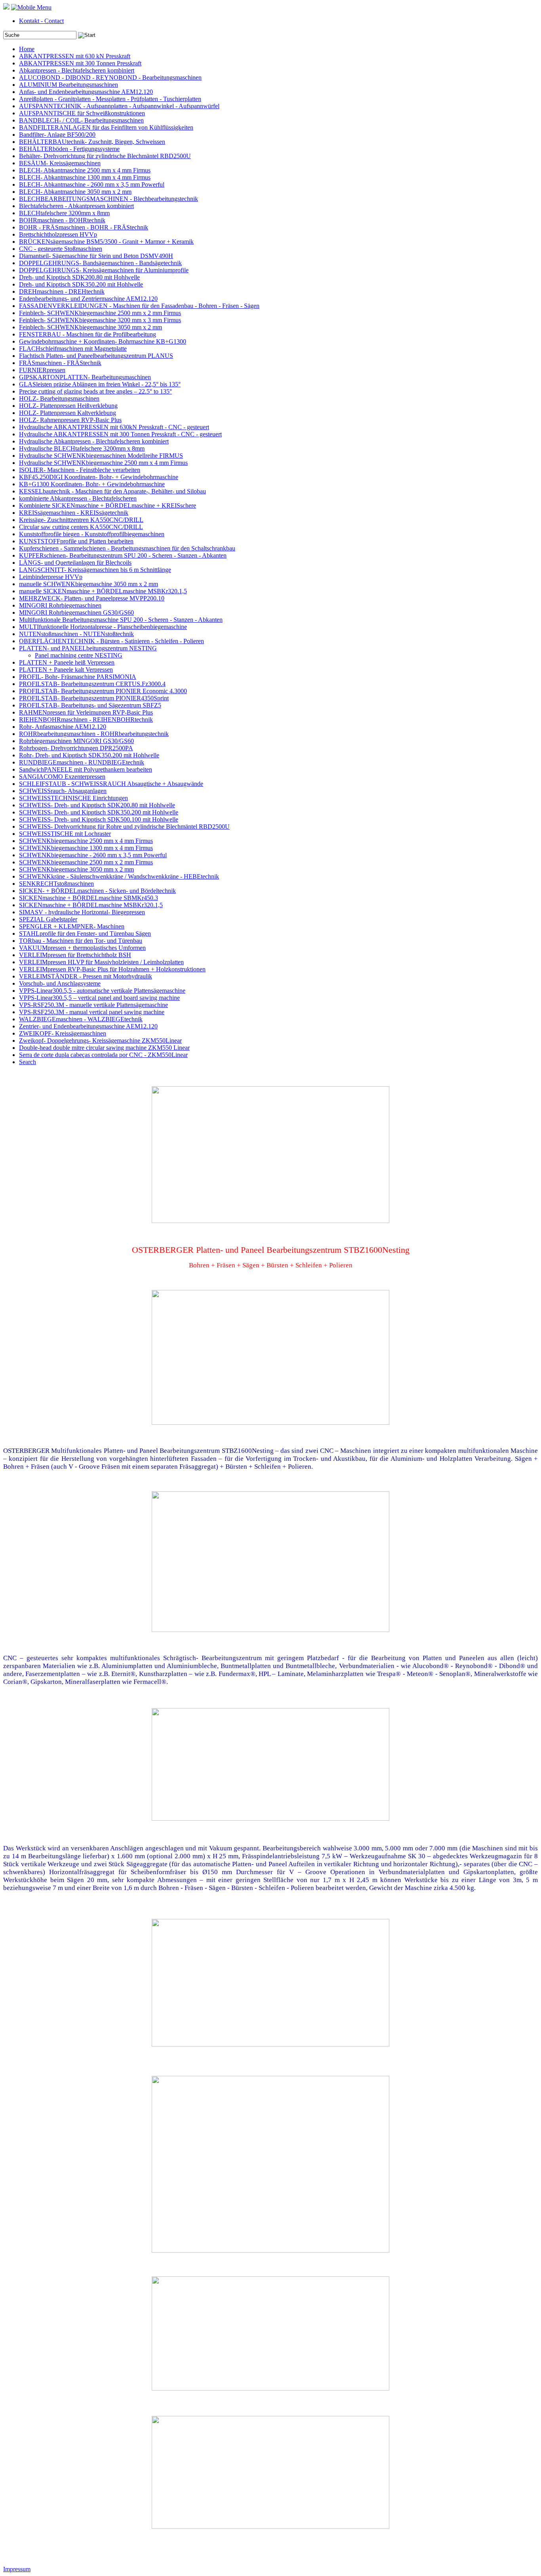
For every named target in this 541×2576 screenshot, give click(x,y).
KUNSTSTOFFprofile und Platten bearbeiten (76, 541)
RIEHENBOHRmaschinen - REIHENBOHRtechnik (86, 719)
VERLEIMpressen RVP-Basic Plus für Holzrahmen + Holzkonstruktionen (112, 969)
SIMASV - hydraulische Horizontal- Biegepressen (82, 912)
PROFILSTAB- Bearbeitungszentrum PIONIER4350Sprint (94, 698)
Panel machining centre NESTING (79, 655)
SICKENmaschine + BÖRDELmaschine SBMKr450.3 (89, 898)
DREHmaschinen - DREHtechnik (62, 291)
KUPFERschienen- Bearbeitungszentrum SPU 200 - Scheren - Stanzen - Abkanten (123, 555)
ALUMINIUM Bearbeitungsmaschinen (69, 85)
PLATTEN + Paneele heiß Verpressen (67, 662)
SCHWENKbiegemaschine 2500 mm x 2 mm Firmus (86, 862)
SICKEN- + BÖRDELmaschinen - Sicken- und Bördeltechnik (97, 891)
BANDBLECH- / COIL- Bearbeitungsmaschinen (81, 120)
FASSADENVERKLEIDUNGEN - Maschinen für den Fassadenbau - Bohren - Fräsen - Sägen (139, 306)
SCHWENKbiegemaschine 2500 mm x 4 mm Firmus (86, 841)
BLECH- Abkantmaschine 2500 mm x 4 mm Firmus (85, 170)
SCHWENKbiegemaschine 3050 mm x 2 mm (76, 869)
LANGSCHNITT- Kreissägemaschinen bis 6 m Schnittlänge (95, 570)
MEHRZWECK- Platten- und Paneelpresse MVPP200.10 (92, 598)
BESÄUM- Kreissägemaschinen (60, 163)
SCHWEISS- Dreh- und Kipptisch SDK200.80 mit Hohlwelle (97, 805)
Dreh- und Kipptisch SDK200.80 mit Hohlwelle (79, 277)
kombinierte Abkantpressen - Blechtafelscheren (78, 498)
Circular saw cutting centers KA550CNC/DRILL (81, 527)
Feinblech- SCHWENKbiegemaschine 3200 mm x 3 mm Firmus (100, 320)
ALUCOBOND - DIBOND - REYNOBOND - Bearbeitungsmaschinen (110, 77)
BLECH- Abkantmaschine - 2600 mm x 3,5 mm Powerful (92, 184)
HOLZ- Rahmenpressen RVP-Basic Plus (70, 420)
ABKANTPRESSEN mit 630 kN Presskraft (75, 56)
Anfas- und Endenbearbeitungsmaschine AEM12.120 (86, 92)
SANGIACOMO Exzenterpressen (62, 777)
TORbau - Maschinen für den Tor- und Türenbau (81, 941)
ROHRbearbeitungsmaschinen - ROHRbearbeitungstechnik (94, 734)
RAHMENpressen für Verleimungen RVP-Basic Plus (86, 712)
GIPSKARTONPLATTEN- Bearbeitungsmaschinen (85, 377)
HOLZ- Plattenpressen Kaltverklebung (68, 413)
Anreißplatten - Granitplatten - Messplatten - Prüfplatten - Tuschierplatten (110, 99)
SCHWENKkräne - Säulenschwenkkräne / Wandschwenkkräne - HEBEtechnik (119, 876)
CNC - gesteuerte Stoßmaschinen (61, 249)
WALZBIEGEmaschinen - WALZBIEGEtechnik (81, 1019)
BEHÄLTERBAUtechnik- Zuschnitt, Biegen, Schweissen (92, 142)
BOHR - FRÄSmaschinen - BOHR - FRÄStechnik (84, 227)
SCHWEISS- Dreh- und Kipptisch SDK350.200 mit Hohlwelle (99, 812)
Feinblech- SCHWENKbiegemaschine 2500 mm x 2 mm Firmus (100, 313)
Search (28, 1062)
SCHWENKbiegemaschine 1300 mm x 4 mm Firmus (86, 848)
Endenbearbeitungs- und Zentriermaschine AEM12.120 (88, 299)
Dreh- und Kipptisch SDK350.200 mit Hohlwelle (81, 284)
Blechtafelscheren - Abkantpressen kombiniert (76, 206)
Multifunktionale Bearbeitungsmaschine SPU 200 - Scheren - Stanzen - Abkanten (121, 620)
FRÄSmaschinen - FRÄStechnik (60, 363)
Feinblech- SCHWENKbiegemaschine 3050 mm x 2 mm (90, 327)
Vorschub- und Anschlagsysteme (60, 983)
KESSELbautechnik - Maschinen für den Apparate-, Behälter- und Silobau (112, 491)
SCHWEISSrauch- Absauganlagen (63, 791)
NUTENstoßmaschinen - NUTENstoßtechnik (76, 634)
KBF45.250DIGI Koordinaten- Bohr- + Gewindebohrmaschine (99, 477)
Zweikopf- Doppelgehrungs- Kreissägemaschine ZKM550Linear (100, 1041)
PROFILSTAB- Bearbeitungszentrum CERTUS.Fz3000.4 (92, 684)
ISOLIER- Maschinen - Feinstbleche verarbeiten (80, 470)
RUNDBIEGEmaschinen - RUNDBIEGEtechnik (82, 762)
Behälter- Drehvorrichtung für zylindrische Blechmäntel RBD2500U (105, 156)
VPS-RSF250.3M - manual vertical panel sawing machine (92, 1012)
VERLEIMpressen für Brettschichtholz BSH (75, 955)
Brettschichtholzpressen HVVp (58, 234)
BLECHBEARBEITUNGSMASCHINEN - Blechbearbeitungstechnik (109, 199)
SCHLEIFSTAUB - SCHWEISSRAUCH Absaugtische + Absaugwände (111, 784)
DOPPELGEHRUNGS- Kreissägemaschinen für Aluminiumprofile (104, 270)
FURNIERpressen (42, 370)
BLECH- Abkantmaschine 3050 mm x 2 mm (75, 192)
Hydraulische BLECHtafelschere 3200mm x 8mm (82, 448)
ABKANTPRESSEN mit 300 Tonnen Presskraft (80, 63)
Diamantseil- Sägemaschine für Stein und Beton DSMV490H (96, 256)
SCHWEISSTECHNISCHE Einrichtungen (73, 798)
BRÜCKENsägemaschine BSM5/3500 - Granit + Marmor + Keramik (106, 242)
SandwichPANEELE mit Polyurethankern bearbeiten (86, 769)
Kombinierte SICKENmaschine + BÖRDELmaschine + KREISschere (108, 505)
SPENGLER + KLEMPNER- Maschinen (72, 926)
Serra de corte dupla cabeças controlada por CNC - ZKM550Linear (103, 1055)
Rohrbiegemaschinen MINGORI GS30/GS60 (76, 741)
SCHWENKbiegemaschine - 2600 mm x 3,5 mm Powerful (93, 855)
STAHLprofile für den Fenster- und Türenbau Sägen (85, 934)
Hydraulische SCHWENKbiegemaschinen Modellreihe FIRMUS (101, 456)
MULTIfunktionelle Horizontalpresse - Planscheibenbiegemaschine (103, 627)
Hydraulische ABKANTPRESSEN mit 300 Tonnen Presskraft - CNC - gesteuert (120, 434)
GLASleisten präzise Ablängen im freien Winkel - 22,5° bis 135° (100, 384)
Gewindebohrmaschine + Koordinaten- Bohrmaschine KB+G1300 (103, 341)
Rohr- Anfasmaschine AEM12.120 (63, 727)
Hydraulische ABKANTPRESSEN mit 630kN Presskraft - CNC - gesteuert (114, 427)
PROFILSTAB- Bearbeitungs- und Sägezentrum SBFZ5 (90, 705)
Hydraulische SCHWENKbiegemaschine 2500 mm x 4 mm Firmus (103, 463)
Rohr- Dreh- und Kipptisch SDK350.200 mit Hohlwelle (89, 755)
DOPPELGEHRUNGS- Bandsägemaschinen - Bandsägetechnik (100, 263)
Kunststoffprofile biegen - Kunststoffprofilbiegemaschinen (92, 534)
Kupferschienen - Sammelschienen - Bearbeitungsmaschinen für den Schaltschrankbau (127, 548)
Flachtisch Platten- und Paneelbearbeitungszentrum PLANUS (96, 356)
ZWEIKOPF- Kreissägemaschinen (63, 1033)
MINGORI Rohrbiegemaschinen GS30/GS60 (76, 612)
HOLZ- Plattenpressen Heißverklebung (68, 406)
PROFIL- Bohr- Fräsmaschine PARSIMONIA (78, 677)
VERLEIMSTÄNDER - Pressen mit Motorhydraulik (86, 976)
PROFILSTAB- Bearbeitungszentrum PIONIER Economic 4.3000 (103, 691)
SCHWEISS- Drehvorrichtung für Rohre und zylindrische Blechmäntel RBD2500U (124, 826)
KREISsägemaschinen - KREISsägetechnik (74, 513)
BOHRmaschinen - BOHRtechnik (62, 220)
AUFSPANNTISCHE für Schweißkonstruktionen (82, 113)
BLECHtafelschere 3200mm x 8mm (64, 213)
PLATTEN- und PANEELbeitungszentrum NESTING (88, 648)
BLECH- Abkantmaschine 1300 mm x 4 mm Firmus (85, 177)
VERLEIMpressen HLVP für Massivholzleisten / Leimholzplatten (101, 962)
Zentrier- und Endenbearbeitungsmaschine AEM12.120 (88, 1026)
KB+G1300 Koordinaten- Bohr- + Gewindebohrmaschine (92, 484)
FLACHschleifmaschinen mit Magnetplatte (73, 349)
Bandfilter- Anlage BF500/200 (57, 135)
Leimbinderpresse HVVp (51, 577)
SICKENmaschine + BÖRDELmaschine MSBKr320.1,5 (91, 905)
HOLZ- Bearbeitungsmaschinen (59, 398)
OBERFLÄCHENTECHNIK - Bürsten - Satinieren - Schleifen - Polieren (111, 641)
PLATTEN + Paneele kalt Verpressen (66, 670)
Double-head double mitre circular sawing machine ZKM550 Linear (104, 1048)
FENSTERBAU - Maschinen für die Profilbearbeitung (88, 334)
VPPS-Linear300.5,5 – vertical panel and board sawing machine (99, 998)
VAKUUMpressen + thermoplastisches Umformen (82, 948)
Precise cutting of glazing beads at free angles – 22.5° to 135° (95, 391)
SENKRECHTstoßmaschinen (56, 884)
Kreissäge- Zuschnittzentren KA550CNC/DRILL (81, 520)
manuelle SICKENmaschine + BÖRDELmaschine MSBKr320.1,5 (103, 591)
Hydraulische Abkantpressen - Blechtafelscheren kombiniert (94, 441)
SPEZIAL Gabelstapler (48, 919)
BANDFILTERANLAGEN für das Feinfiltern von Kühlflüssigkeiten (106, 127)
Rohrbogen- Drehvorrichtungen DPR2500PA (76, 748)
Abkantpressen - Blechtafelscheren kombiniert (77, 70)
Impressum (17, 2569)
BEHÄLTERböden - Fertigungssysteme (69, 149)
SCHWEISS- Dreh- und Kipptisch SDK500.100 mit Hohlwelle (99, 819)
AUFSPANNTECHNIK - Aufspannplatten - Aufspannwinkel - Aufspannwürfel (119, 106)
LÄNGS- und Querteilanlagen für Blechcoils (75, 563)
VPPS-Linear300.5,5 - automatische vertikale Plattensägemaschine (102, 991)
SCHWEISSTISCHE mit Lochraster (65, 834)
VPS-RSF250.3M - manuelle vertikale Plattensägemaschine (93, 1005)
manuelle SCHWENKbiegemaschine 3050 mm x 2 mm (89, 584)
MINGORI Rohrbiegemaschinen (60, 605)
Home (27, 49)
